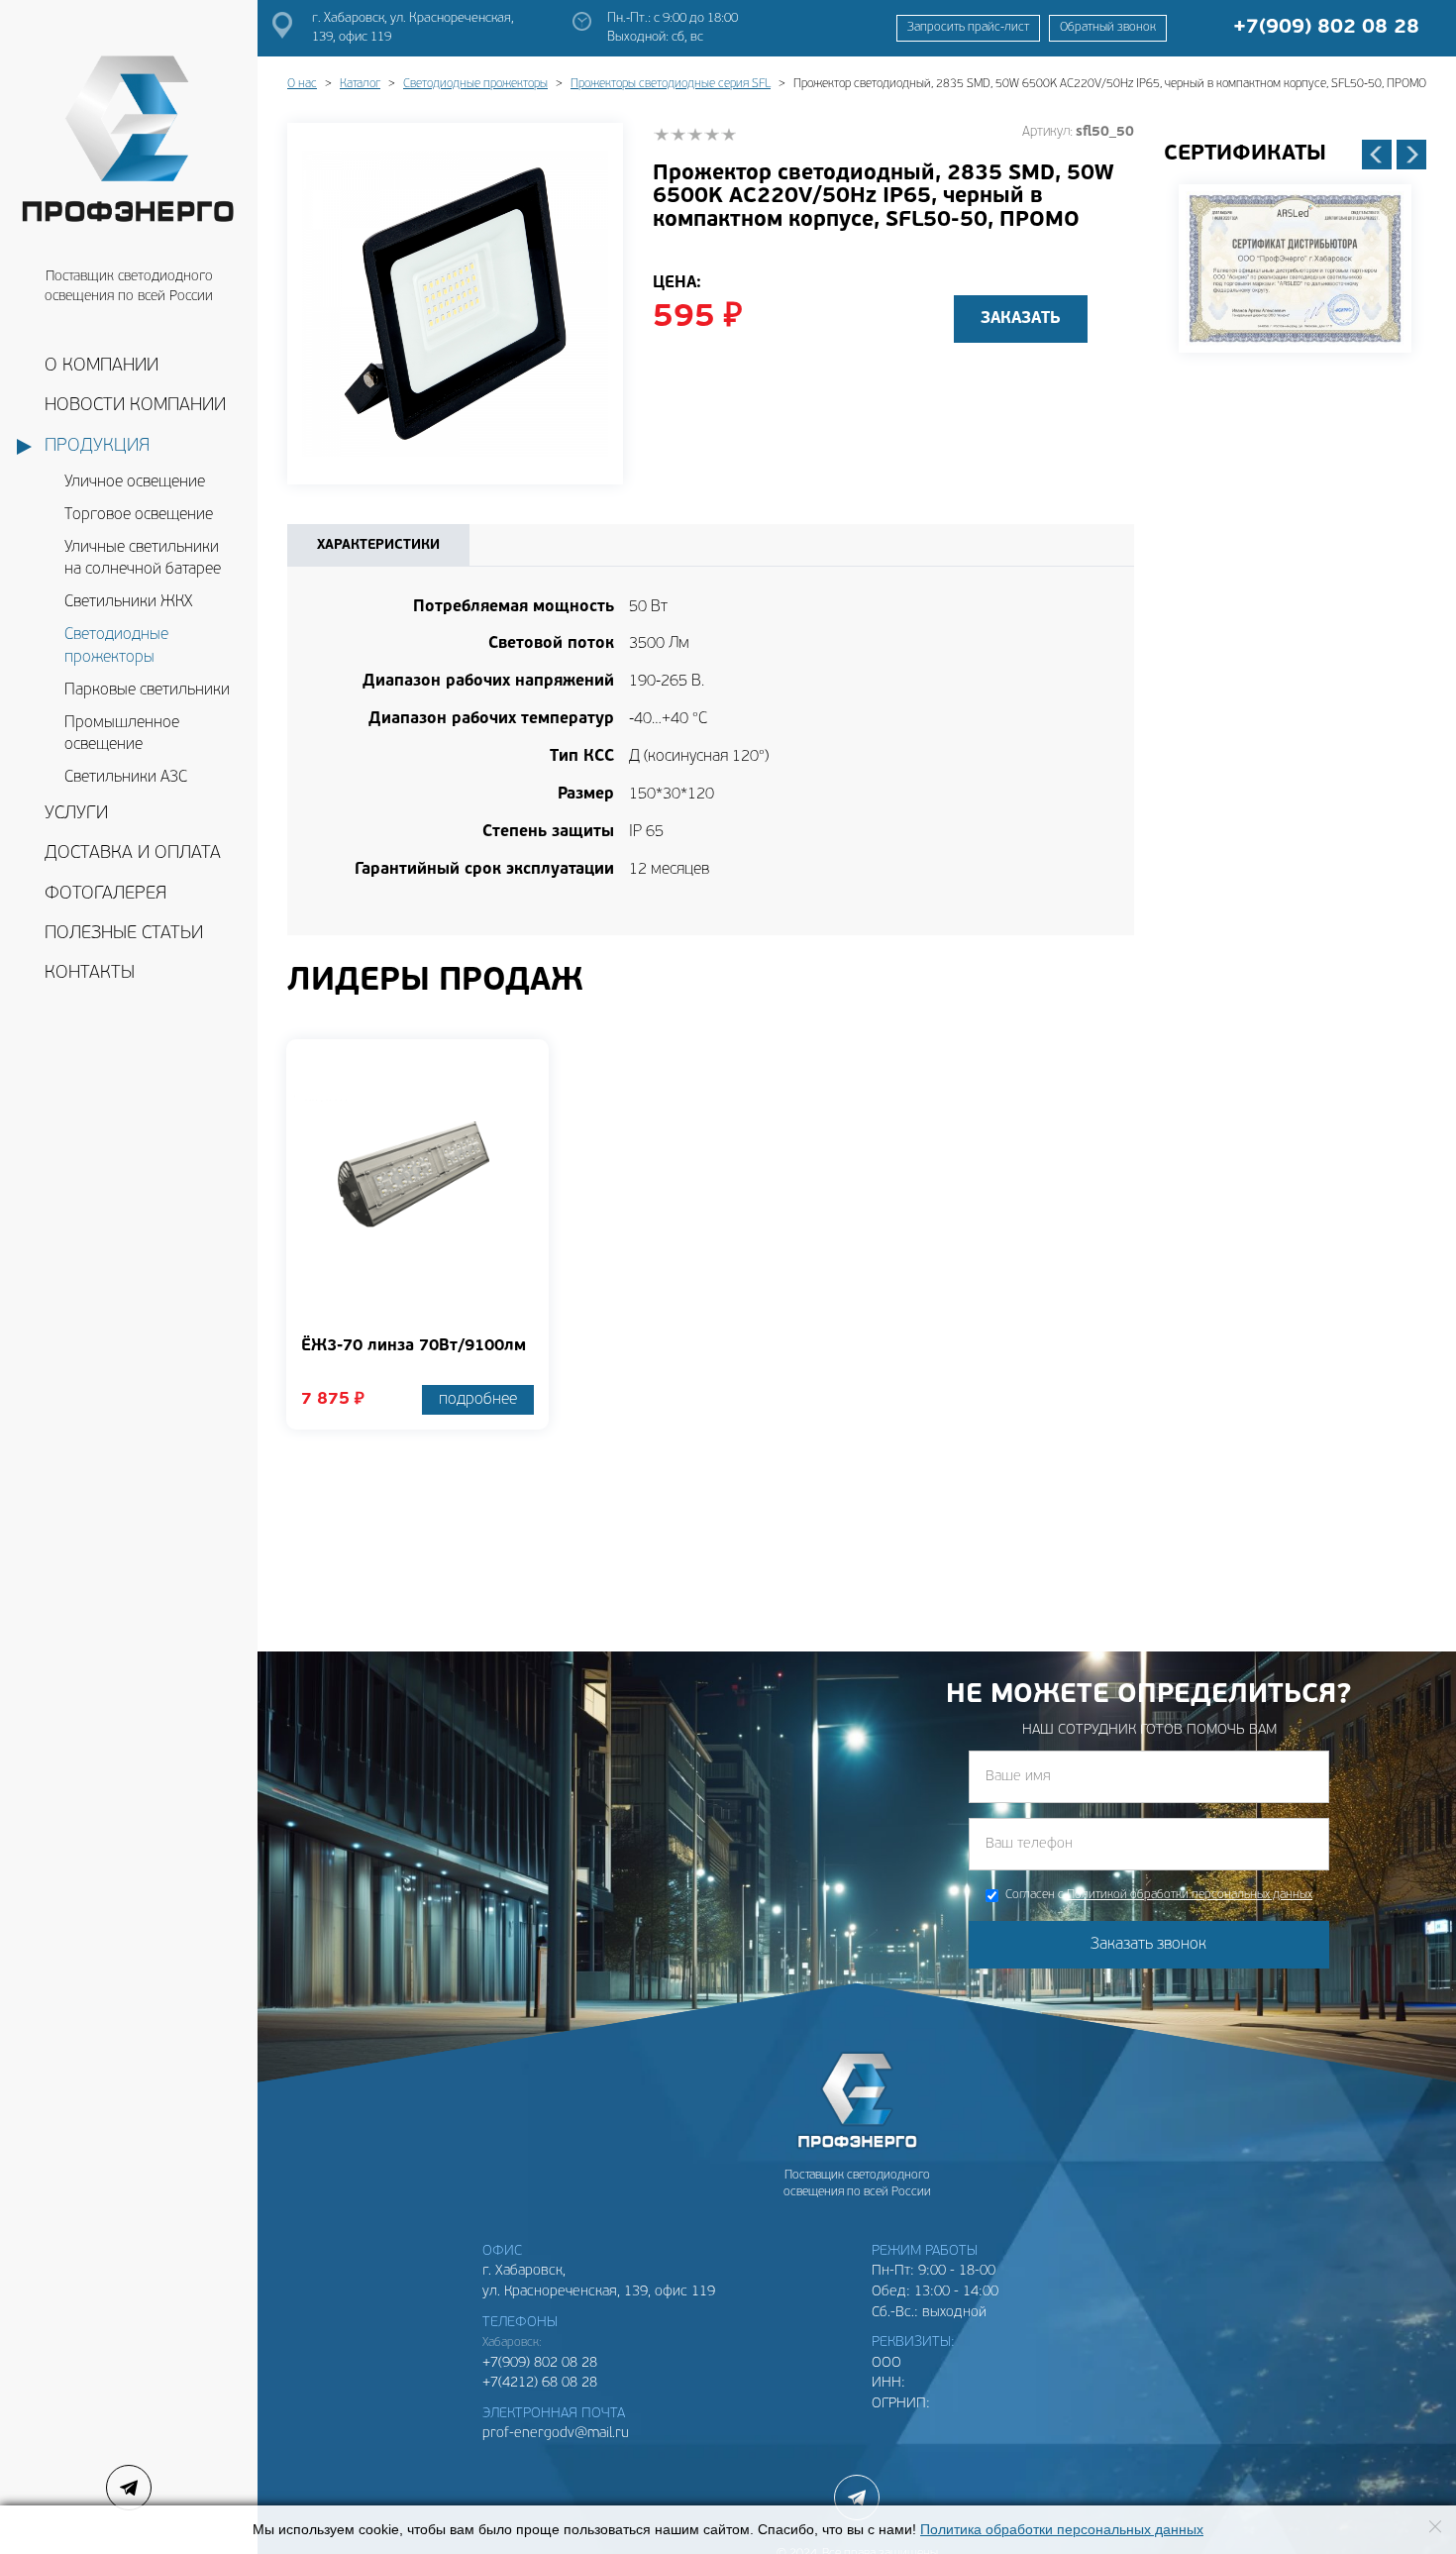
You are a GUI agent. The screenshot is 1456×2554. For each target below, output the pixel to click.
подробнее (478, 1400)
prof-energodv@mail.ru (556, 2434)
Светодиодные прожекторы (116, 646)
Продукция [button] (97, 446)
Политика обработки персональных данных (1062, 2530)
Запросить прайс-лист (968, 28)
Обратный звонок (1108, 28)
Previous (1377, 155)
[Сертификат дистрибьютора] (1295, 268)
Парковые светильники (147, 691)
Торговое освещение (139, 515)
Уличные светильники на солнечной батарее (143, 559)
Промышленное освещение (122, 735)
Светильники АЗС (126, 778)
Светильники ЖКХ (128, 602)
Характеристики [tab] (378, 545)
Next (1411, 155)
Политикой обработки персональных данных (1190, 1895)
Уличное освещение (135, 482)
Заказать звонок (1148, 1945)
